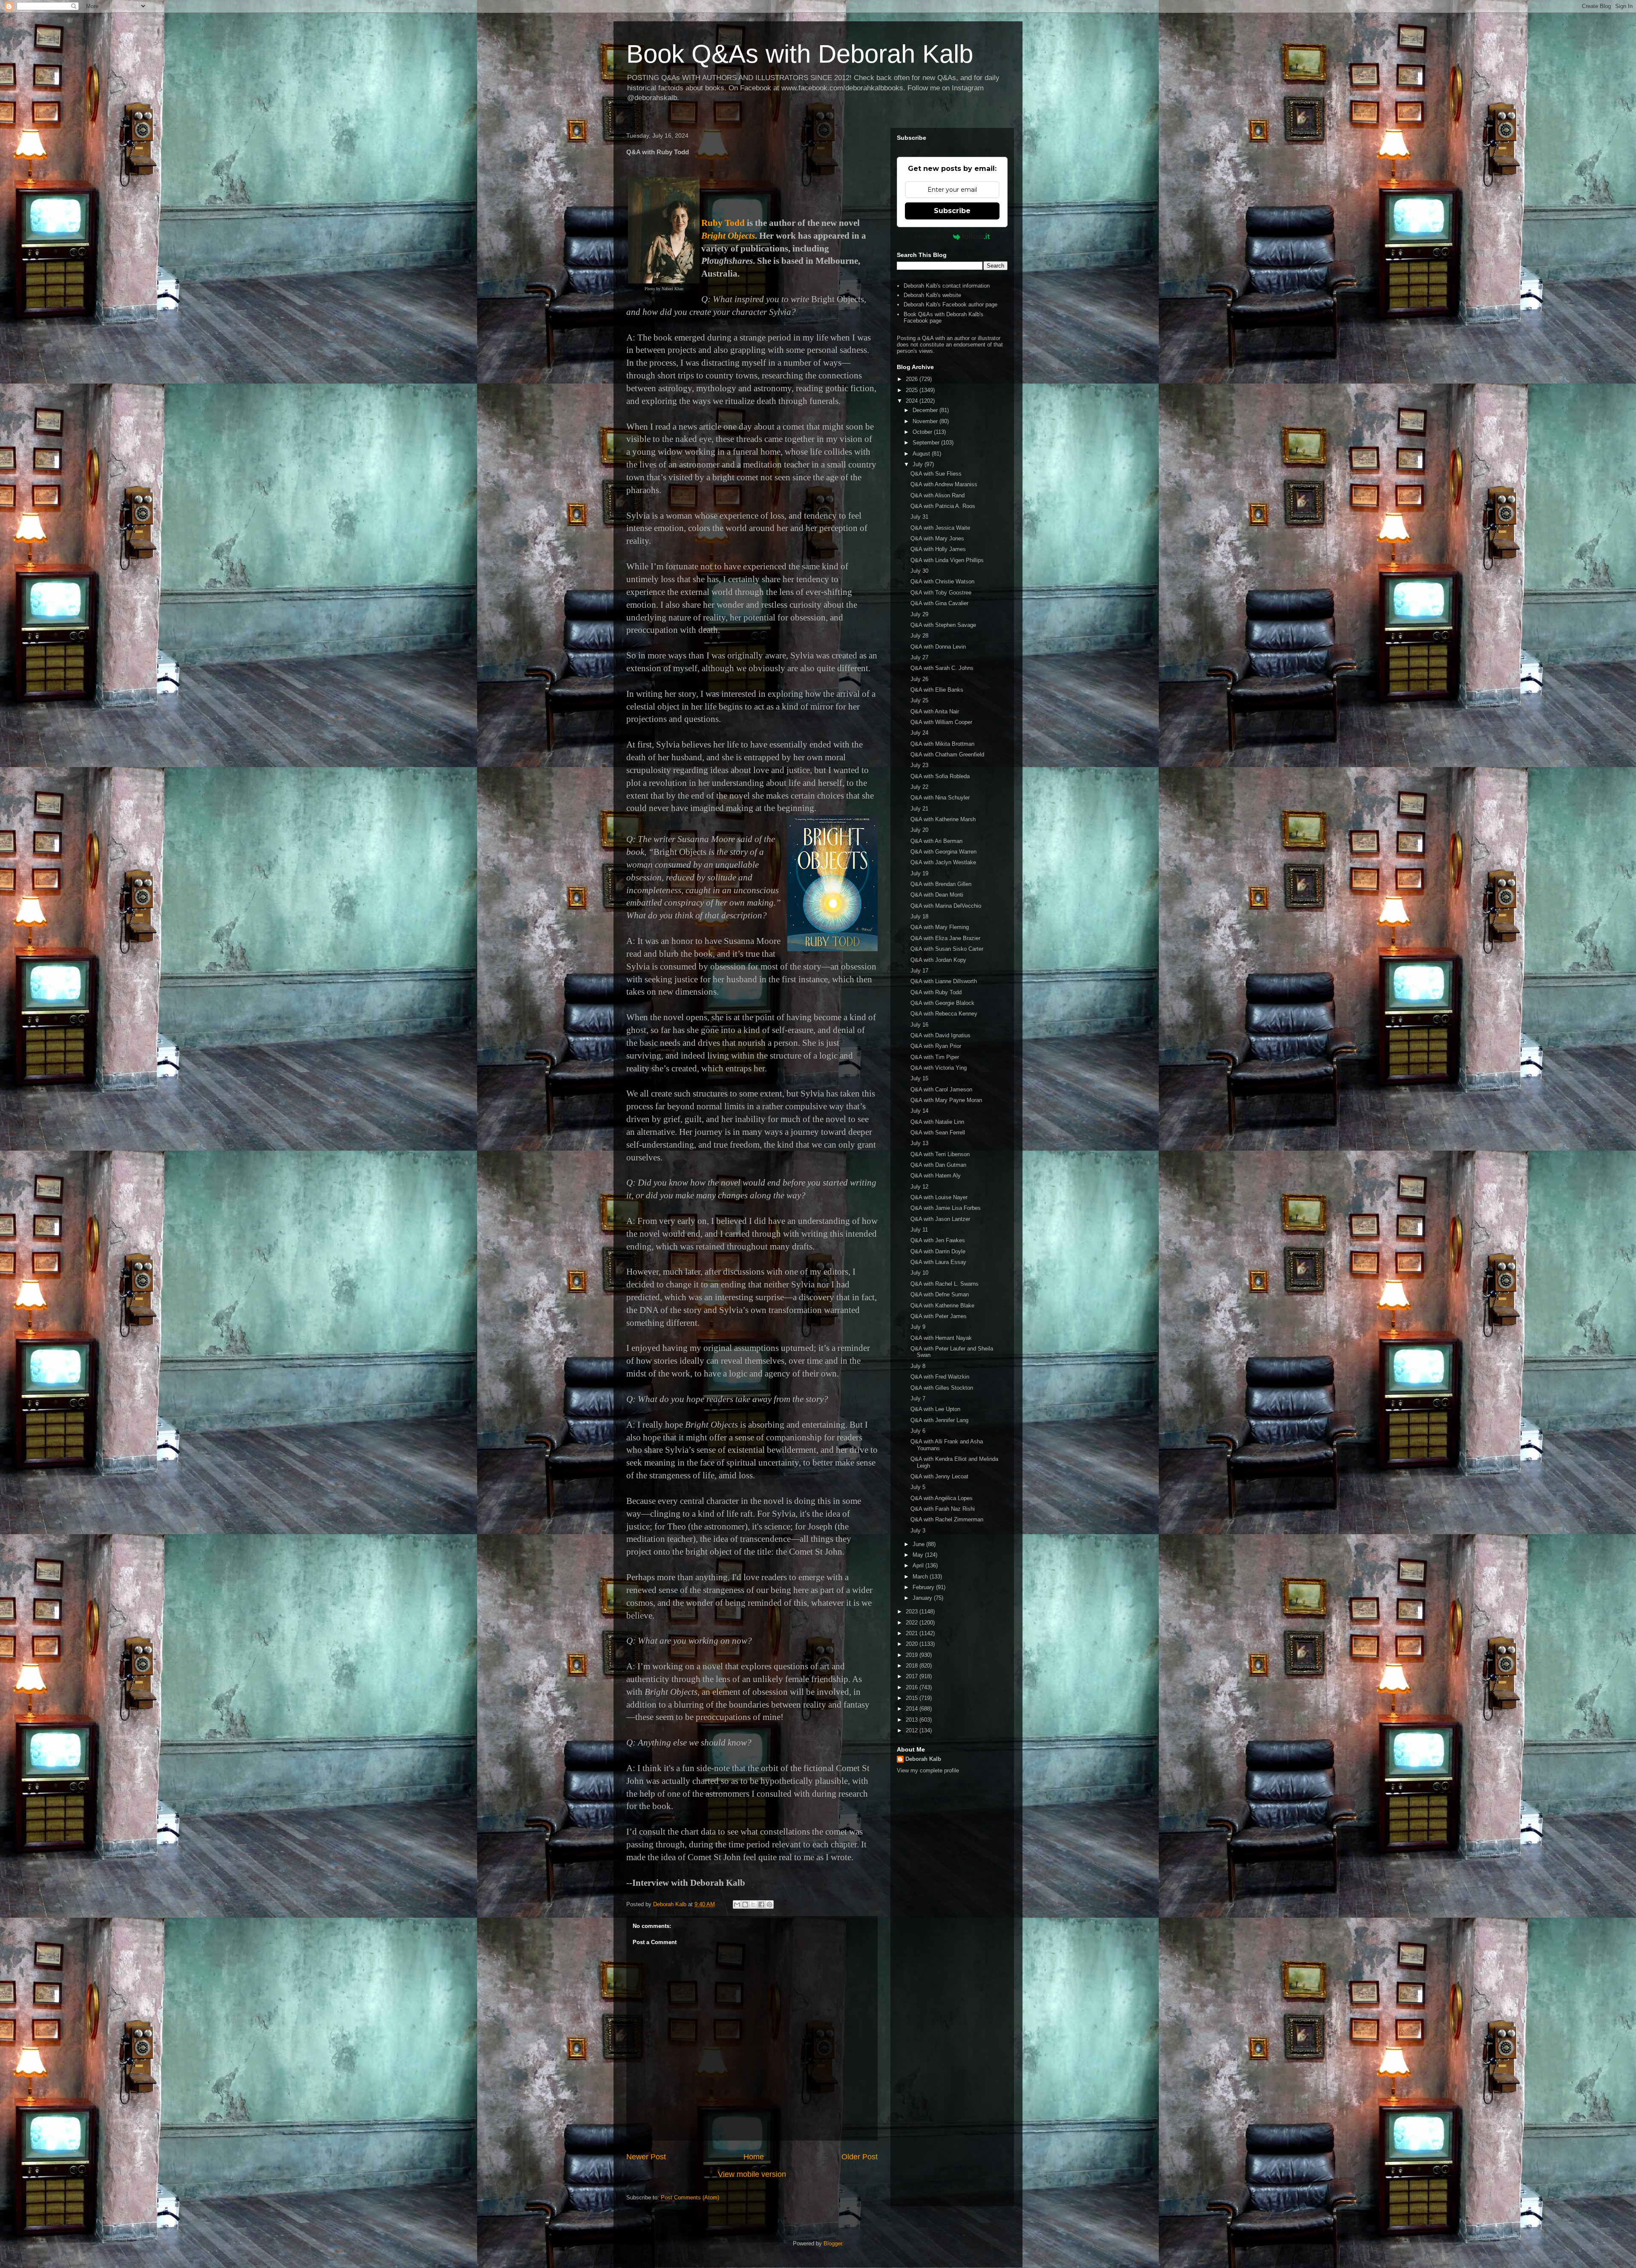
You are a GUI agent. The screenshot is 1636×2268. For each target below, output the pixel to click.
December (926, 410)
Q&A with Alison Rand (938, 495)
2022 (913, 1623)
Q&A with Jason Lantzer (940, 1219)
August (922, 454)
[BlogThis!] (745, 1904)
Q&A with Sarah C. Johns (942, 668)
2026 (913, 379)
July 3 (918, 1531)
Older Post (860, 2157)
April (919, 1565)
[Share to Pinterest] (769, 1904)
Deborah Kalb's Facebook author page (950, 304)
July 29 (919, 614)
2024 (913, 401)
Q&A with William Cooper (941, 722)
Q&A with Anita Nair (935, 711)
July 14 (919, 1111)
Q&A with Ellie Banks (937, 690)
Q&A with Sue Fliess (936, 474)
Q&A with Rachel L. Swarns (945, 1284)
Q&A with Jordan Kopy (938, 960)
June (919, 1544)
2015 (913, 1698)
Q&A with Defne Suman (940, 1294)
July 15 (919, 1078)
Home (754, 2157)
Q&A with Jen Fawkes (938, 1240)
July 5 (918, 1487)
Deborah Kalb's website (932, 295)
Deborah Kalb (923, 1759)
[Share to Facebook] (761, 1904)
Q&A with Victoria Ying (939, 1068)
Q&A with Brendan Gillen (941, 884)
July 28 (919, 636)
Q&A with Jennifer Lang (939, 1420)
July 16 (919, 1025)
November (926, 421)
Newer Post (646, 2157)
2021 (913, 1633)
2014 (913, 1709)
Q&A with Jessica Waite (940, 528)
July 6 (918, 1431)
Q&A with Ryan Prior (936, 1046)
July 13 (919, 1143)
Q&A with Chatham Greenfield (947, 755)
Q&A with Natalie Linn (937, 1122)
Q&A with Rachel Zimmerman (947, 1519)
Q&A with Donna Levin (938, 647)
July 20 (919, 830)
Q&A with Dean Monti (937, 895)
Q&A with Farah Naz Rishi (943, 1509)
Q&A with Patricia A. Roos (943, 506)
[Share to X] (753, 1904)
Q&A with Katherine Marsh (943, 819)
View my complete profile (928, 1770)
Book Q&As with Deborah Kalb (800, 54)
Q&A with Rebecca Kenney (944, 1014)
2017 (913, 1676)
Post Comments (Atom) (690, 2197)
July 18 (919, 916)
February (924, 1587)
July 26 (919, 679)
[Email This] (737, 1904)
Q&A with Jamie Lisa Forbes (946, 1208)
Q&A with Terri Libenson (940, 1154)
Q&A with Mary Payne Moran (946, 1100)
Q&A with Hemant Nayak (941, 1338)
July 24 (919, 733)
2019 (913, 1655)
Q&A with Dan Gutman (938, 1165)
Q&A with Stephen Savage (943, 625)
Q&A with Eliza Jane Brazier (945, 938)
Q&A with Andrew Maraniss (944, 484)
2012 (913, 1730)
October (923, 432)
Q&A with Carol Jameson (941, 1089)
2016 (913, 1687)
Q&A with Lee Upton (935, 1409)
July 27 (919, 657)
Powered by (932, 237)
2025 (913, 390)
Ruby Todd (723, 223)
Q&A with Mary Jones (937, 538)
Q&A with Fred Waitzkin (940, 1377)
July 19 (919, 873)
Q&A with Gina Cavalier (939, 603)
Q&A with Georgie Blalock (942, 1003)
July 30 (919, 571)
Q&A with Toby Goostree (941, 593)
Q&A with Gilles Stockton (942, 1388)
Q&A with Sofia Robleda (940, 776)
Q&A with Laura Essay (938, 1262)
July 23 (919, 765)
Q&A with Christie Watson (942, 581)
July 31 (919, 517)
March (921, 1577)
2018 (913, 1666)
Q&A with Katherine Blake (942, 1306)
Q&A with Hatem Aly (936, 1176)
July (919, 464)
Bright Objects (728, 236)
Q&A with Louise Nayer (939, 1197)
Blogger (833, 2243)
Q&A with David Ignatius (940, 1035)
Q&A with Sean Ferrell (938, 1133)
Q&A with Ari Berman (936, 841)
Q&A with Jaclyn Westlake (943, 862)
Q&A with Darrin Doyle (938, 1251)
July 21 (919, 809)
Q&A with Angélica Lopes (942, 1498)
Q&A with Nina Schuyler (940, 798)
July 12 (919, 1187)
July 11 (919, 1230)
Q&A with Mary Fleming (940, 927)
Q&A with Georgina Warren (943, 852)
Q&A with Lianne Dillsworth (944, 981)
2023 (913, 1612)
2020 (913, 1644)
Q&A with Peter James (939, 1316)
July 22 (919, 787)
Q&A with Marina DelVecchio (946, 906)
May (919, 1555)
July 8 (918, 1366)
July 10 (919, 1273)
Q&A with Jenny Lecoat (939, 1476)
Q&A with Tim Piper (935, 1057)
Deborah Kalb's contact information (947, 286)
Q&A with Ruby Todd (936, 992)
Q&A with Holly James (938, 549)
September (927, 443)
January (923, 1598)
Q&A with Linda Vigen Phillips (947, 560)
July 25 (919, 700)
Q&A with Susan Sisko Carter (947, 949)
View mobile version (752, 2174)
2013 (913, 1720)
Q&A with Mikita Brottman (942, 744)
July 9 (918, 1327)
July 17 (919, 971)
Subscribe (952, 211)
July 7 (918, 1398)
